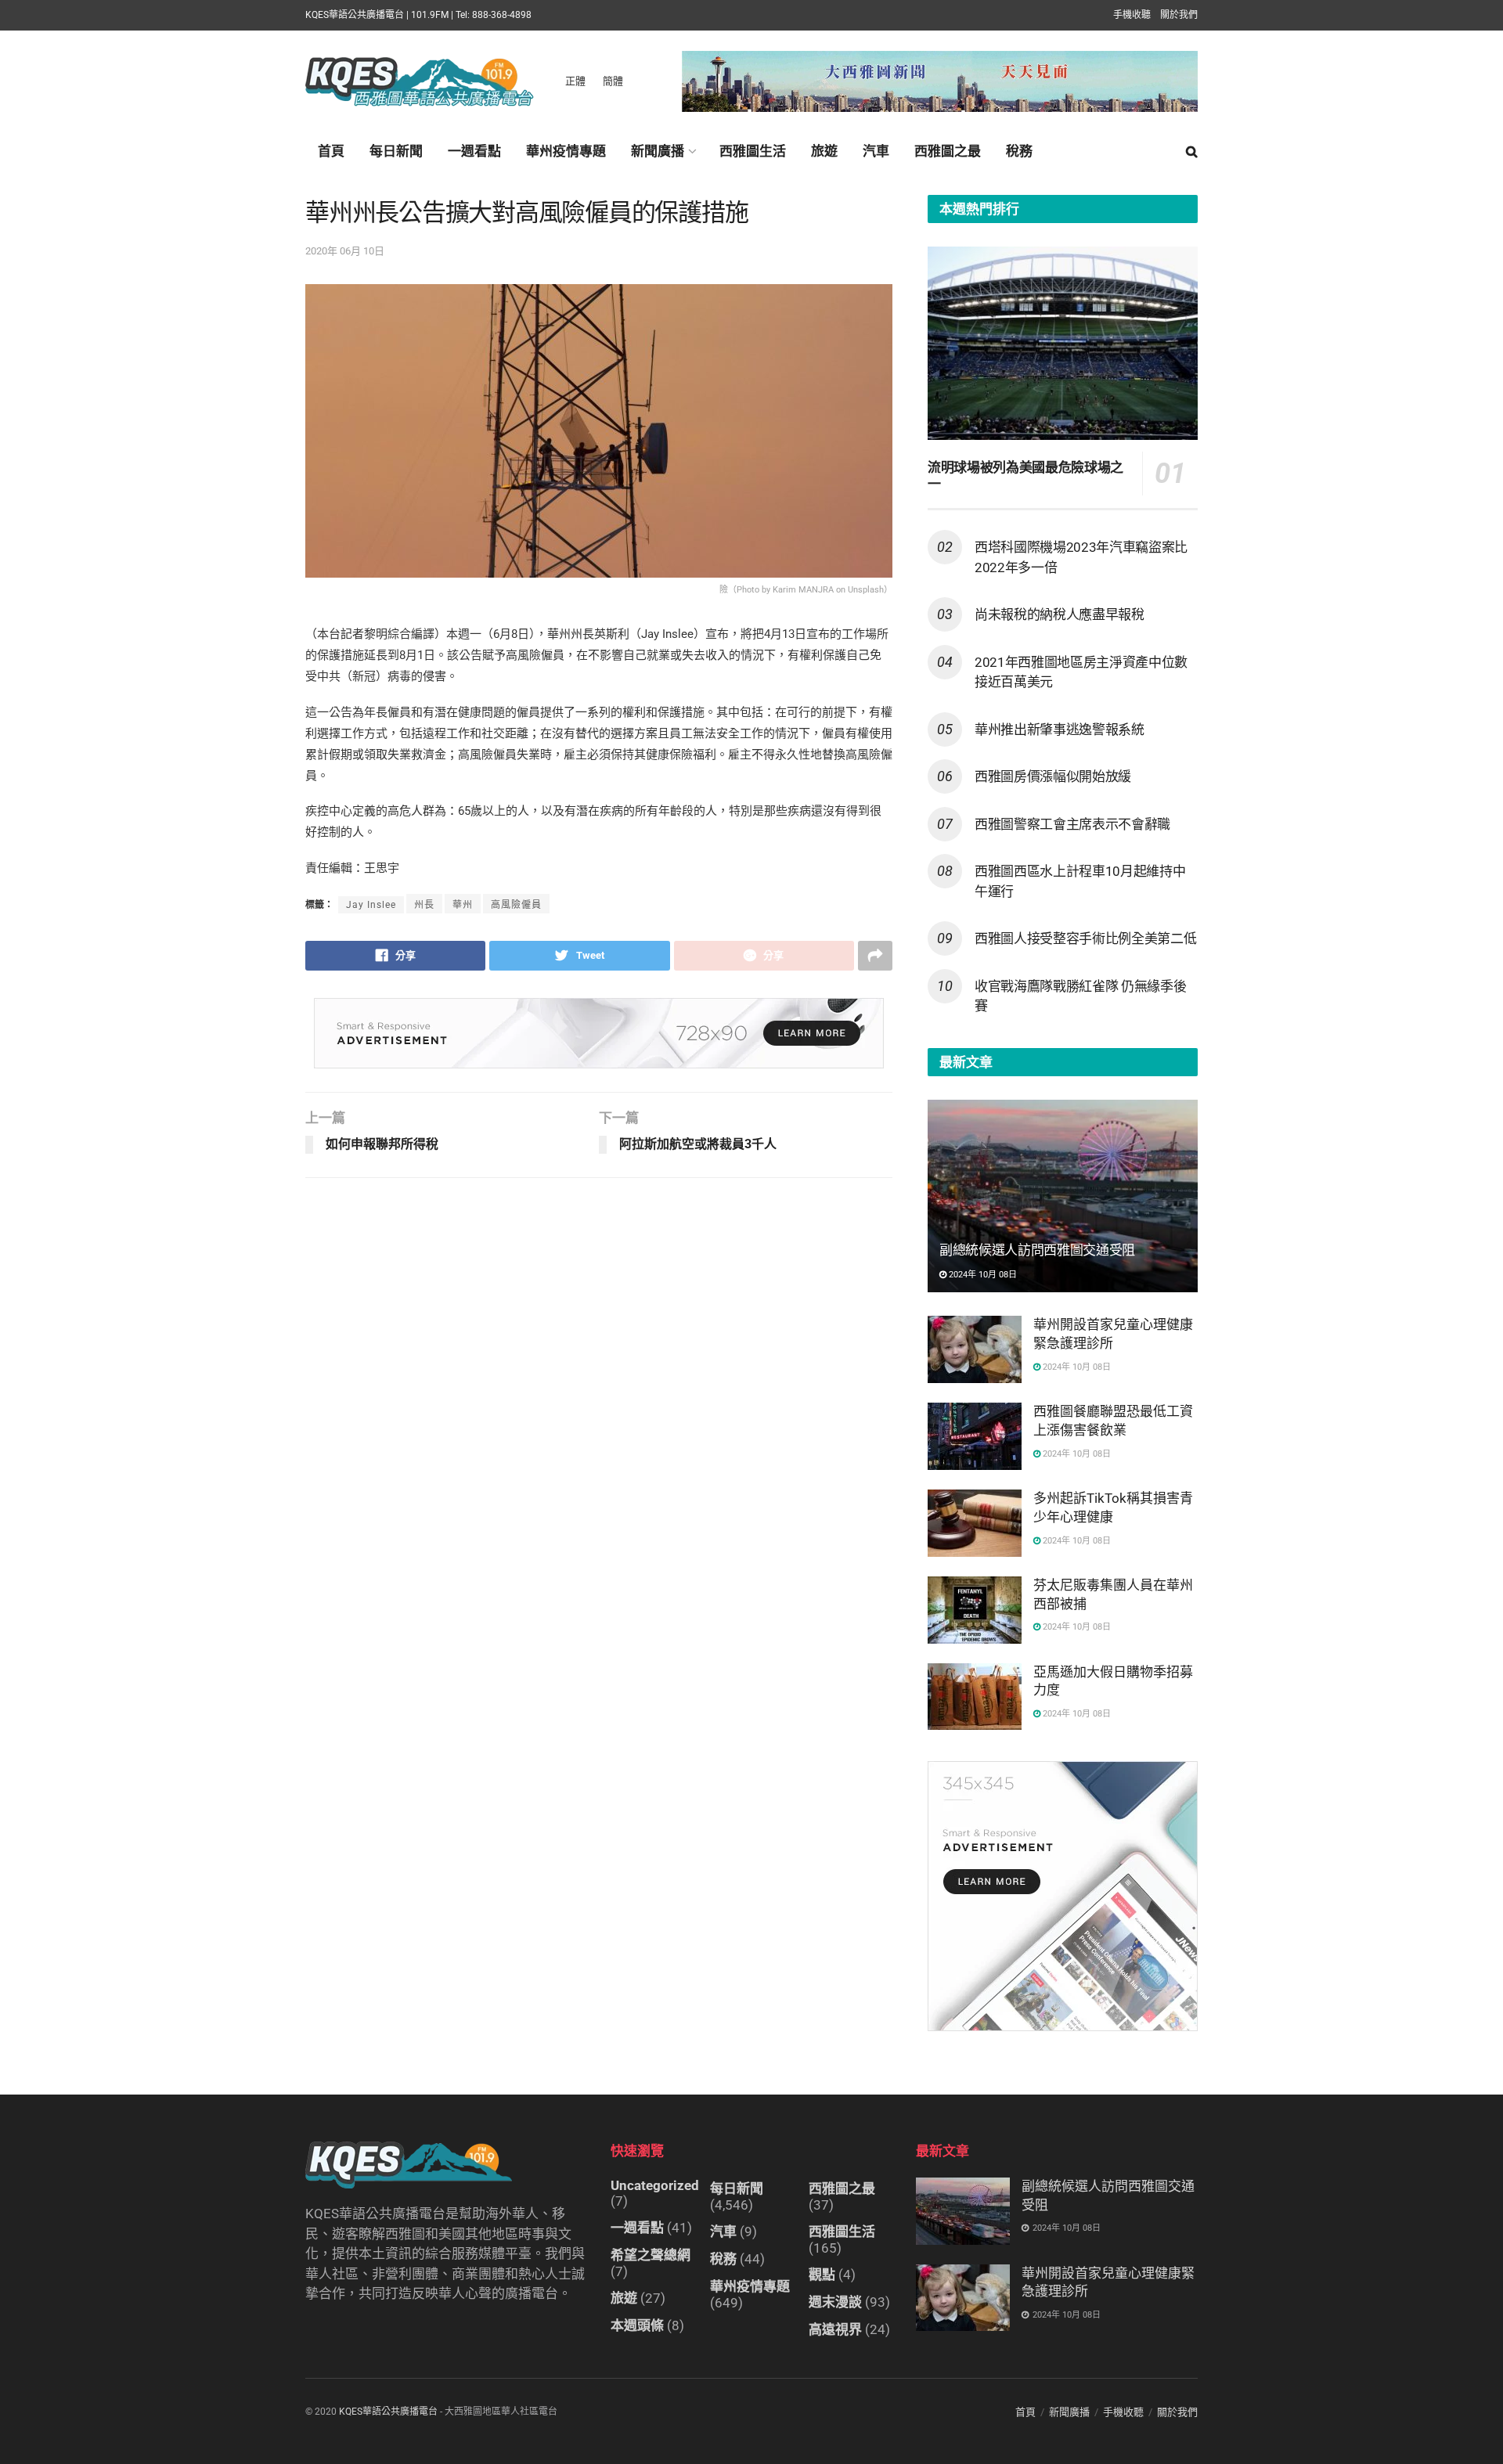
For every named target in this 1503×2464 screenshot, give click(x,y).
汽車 (876, 151)
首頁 (331, 151)
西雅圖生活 (753, 151)
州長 (424, 905)
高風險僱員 (516, 905)
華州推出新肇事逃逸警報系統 (1060, 729)
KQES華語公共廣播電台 (388, 2412)
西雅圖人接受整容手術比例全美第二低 (1085, 938)
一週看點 (474, 151)
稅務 (1019, 151)
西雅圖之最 (948, 151)
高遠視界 (835, 2329)
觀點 (822, 2275)
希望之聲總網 (651, 2255)
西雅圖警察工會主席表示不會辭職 (1072, 824)
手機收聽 (1132, 15)
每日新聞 (396, 151)
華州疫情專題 (566, 151)
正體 (575, 81)
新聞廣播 (658, 151)
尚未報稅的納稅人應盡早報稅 (1060, 614)
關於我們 (1179, 15)
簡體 (613, 81)
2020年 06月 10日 (345, 251)
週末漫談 (835, 2302)
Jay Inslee (371, 905)
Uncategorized (655, 2185)
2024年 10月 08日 (982, 1275)
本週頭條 (637, 2325)
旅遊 (824, 151)
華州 (463, 905)
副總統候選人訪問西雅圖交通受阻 (1037, 1250)
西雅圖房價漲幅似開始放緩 (1053, 776)
